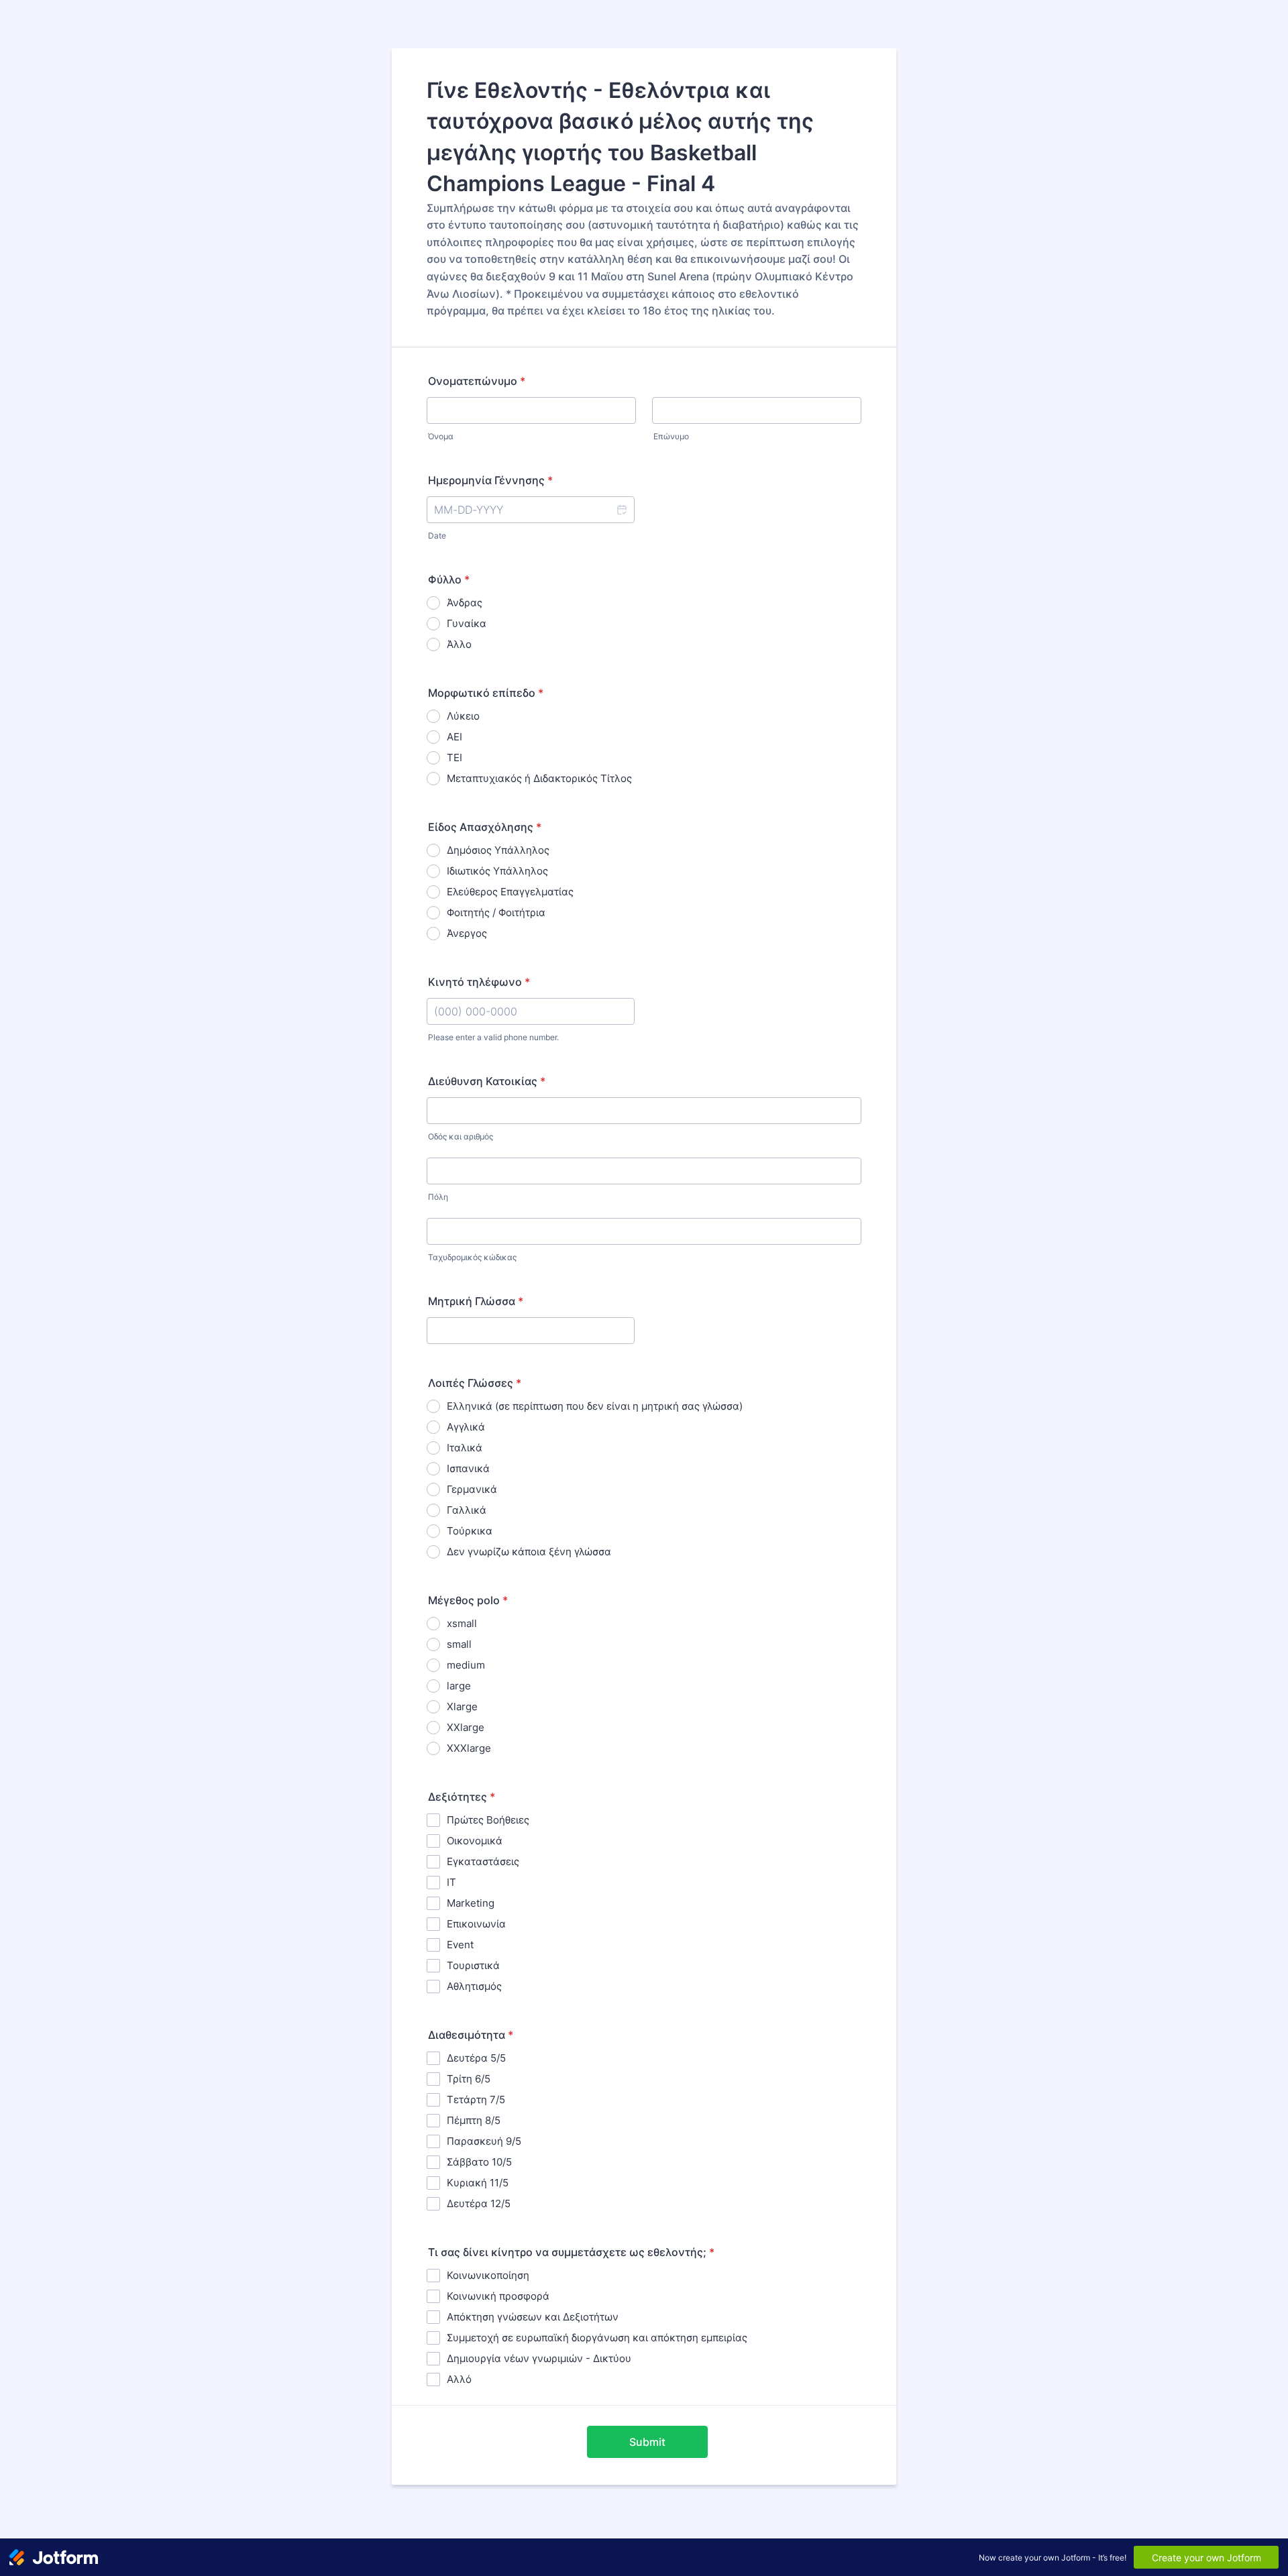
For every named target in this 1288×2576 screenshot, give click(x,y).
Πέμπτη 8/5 (474, 2120)
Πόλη (438, 1197)
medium (466, 1665)
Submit (647, 2442)
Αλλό (459, 2379)
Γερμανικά (472, 1489)
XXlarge (466, 1727)
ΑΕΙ (454, 737)
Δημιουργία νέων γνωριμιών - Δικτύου (539, 2358)
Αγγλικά (466, 1427)
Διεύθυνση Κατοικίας (487, 1081)
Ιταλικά (465, 1448)
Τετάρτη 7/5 (476, 2099)
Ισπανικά (468, 1468)
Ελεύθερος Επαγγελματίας (510, 892)
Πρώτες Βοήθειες (488, 1820)
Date (437, 536)
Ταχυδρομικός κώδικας (472, 1257)
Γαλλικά (467, 1510)
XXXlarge (469, 1748)
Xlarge (462, 1706)
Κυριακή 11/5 (478, 2183)
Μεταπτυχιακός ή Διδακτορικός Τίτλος (539, 778)
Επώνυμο (671, 436)
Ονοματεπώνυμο (477, 381)
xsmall (462, 1623)
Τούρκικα (470, 1531)
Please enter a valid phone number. (493, 1037)
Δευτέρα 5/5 (476, 2058)
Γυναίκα (467, 623)
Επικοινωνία (476, 1924)
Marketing (471, 1903)
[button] (621, 510)
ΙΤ (451, 1882)
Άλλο (459, 644)
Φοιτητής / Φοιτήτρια (496, 912)
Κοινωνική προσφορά (498, 2296)
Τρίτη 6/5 (469, 2079)
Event (460, 1945)
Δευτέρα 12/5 (479, 2203)
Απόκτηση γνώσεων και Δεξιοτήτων (533, 2317)
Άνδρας (465, 603)
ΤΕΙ (454, 758)
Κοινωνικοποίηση (488, 2275)
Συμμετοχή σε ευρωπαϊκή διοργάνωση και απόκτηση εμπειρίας (597, 2338)
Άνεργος (467, 933)
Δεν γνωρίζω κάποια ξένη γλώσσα (529, 1552)
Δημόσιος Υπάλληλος (498, 850)
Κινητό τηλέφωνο (479, 982)
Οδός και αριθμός (461, 1136)
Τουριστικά (473, 1965)
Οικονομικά (475, 1841)
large (459, 1686)
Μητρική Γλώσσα (476, 1301)
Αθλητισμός (474, 1986)
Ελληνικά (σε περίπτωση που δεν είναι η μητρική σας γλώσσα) (595, 1406)
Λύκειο (463, 716)
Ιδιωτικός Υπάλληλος (497, 871)
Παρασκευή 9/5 (484, 2141)
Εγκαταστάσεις (483, 1861)
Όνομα (441, 436)
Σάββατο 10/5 (479, 2162)
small (459, 1644)
